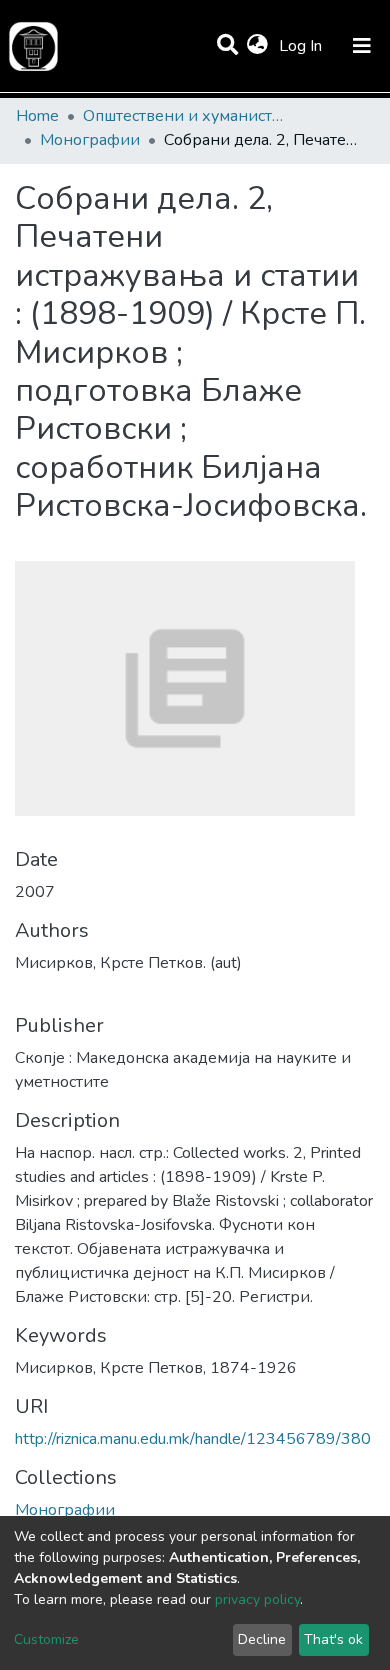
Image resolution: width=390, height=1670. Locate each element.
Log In (302, 46)
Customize (46, 1639)
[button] (257, 46)
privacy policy (257, 1599)
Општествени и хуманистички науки (183, 116)
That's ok (333, 1639)
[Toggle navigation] (362, 46)
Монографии (90, 140)
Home (37, 116)
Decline (262, 1639)
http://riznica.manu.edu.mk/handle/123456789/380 (193, 1439)
